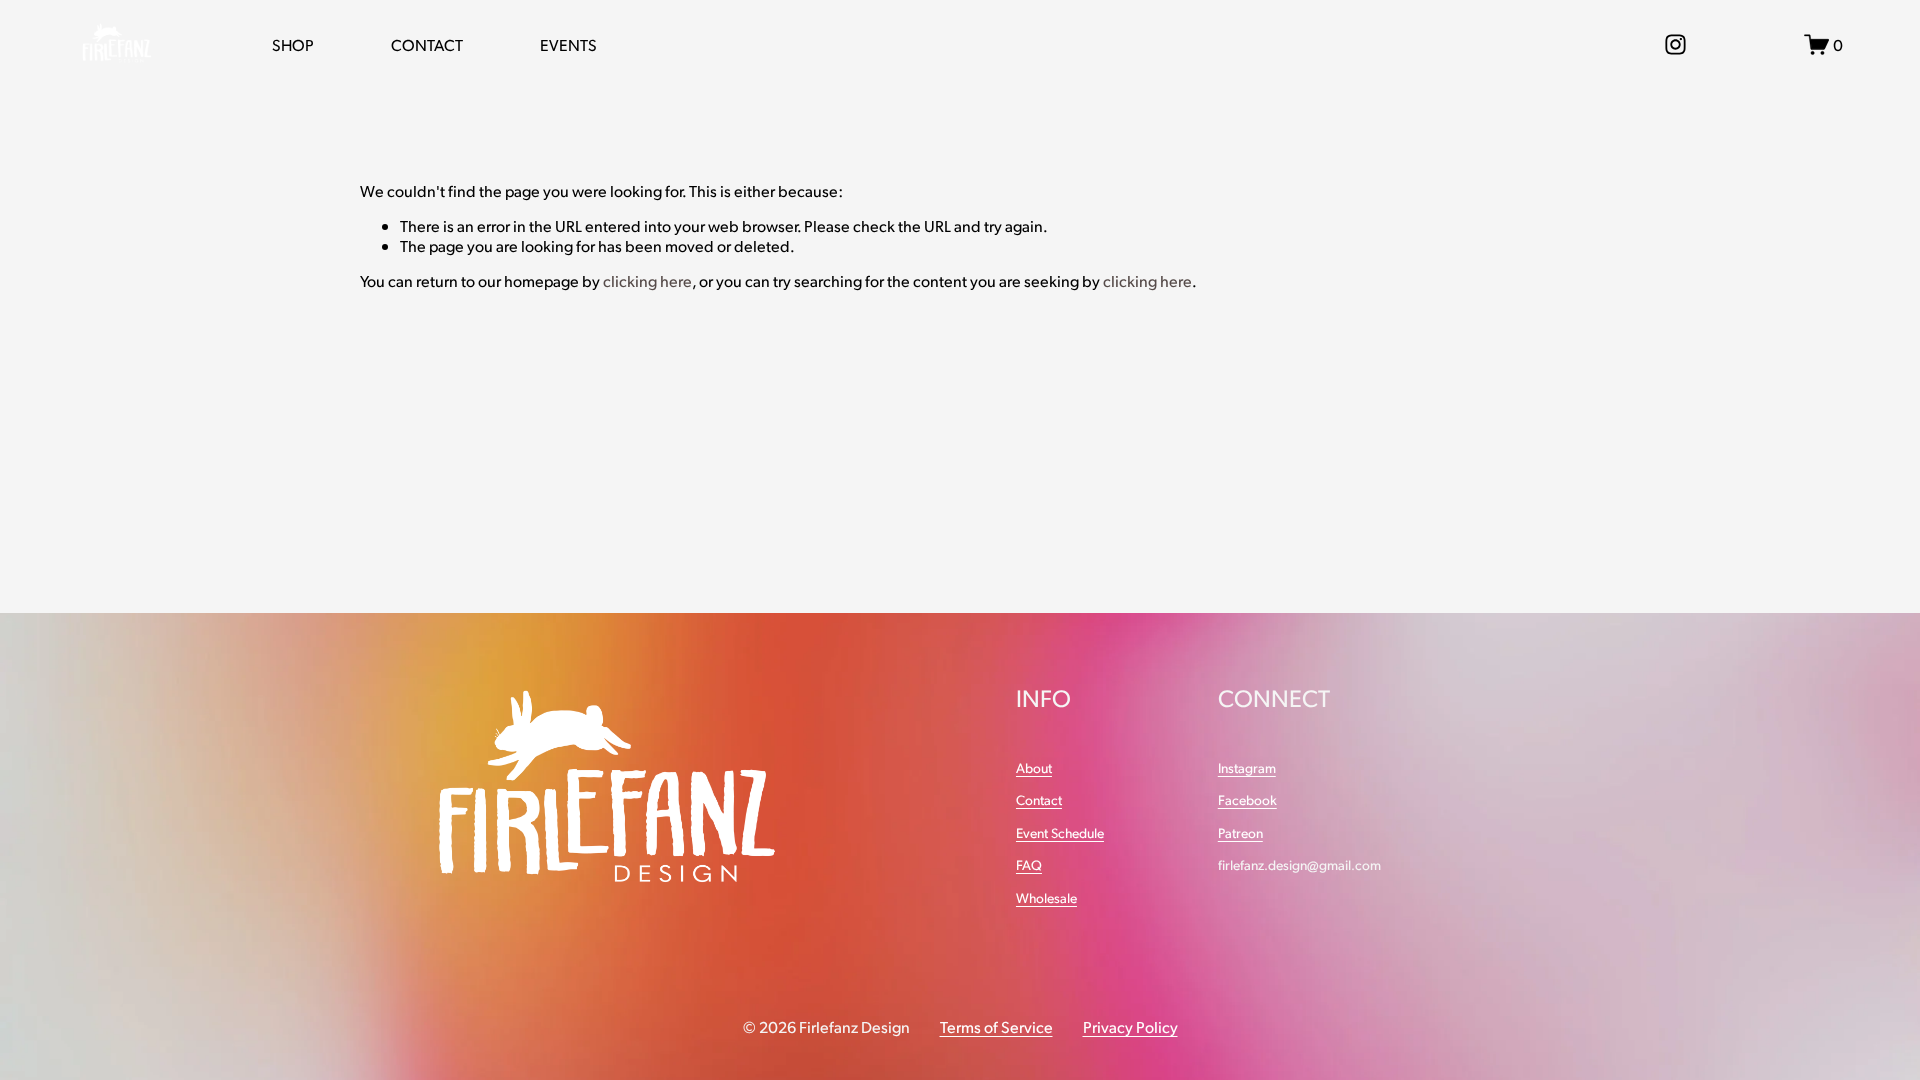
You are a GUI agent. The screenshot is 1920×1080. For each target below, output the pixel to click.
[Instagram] (1675, 44)
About (1034, 768)
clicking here (647, 280)
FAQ (1029, 865)
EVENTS (568, 44)
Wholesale (1046, 898)
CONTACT (427, 44)
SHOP (293, 44)
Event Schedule (1060, 833)
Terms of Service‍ (996, 1026)
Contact (1039, 800)
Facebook (1247, 800)
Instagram (1247, 768)
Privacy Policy (1130, 1026)
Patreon (1240, 833)
